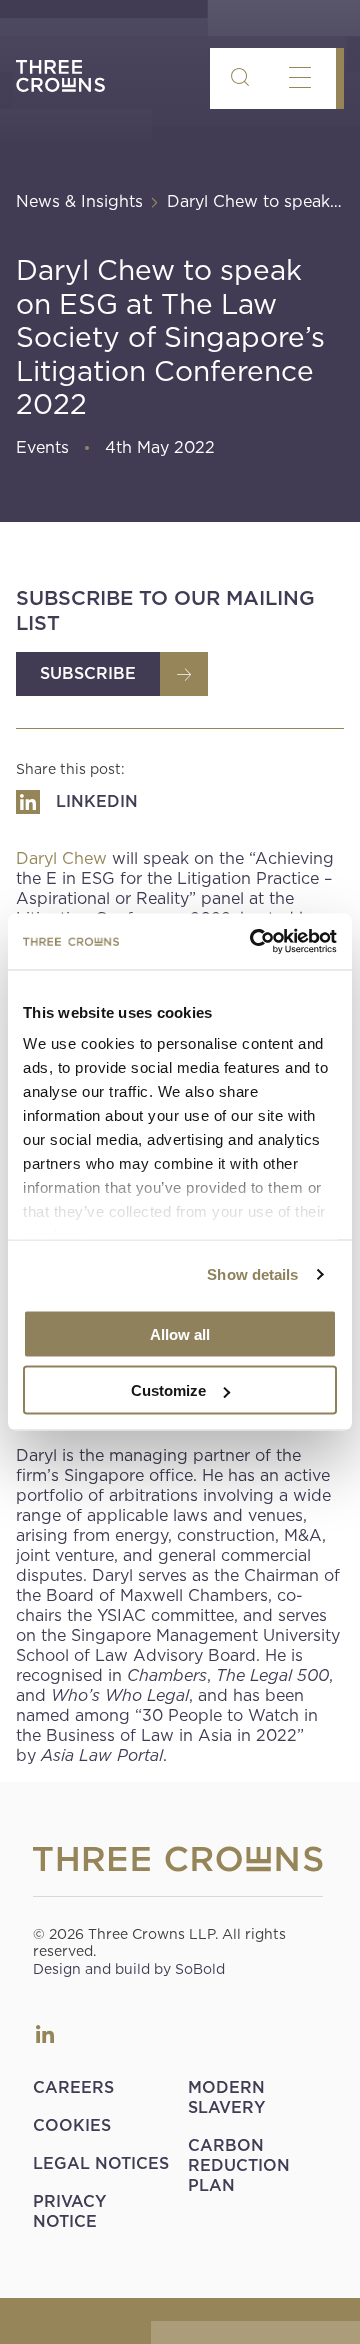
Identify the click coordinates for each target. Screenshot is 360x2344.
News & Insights (79, 201)
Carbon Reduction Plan (239, 2165)
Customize (168, 1390)
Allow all (180, 1333)
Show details (252, 1274)
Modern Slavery (226, 2097)
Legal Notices (101, 2163)
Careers (73, 2087)
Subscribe (88, 673)
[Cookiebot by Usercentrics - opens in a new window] (254, 942)
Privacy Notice (69, 2211)
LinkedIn (45, 2034)
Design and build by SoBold (129, 1969)
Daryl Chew (61, 858)
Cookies (72, 2125)
